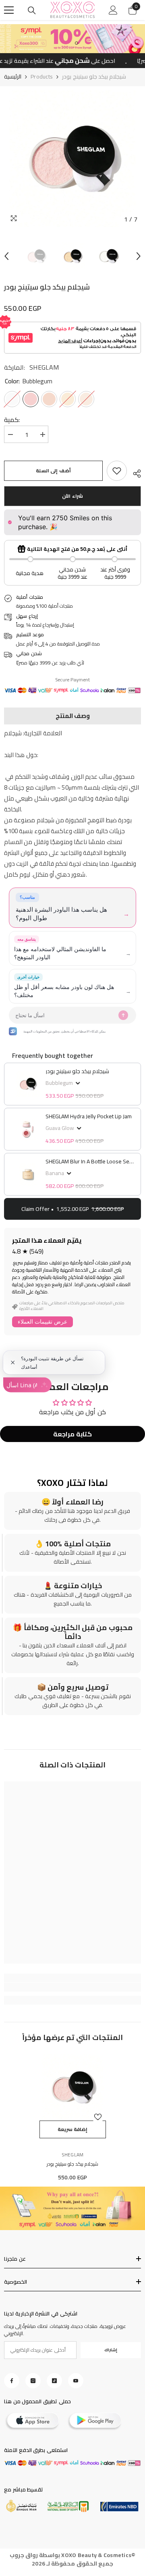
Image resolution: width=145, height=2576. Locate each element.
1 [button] (68, 43)
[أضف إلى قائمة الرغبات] (98, 2117)
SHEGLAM (44, 367)
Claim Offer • (73, 1209)
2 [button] (77, 43)
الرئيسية (13, 77)
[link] (117, 471)
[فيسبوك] (12, 2381)
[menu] (9, 10)
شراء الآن (72, 496)
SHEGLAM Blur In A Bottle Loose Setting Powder (90, 1161)
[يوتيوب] (76, 2381)
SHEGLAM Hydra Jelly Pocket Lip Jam (89, 1116)
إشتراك (111, 2350)
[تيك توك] (54, 2381)
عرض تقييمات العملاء (42, 1322)
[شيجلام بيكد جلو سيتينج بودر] (73, 2087)
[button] (6, 256)
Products (42, 77)
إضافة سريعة (73, 2129)
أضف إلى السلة (53, 471)
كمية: (12, 420)
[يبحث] (32, 10)
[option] (72, 159)
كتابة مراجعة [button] (72, 1434)
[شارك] (134, 472)
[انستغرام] (33, 2381)
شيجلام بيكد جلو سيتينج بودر (77, 1071)
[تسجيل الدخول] (113, 10)
